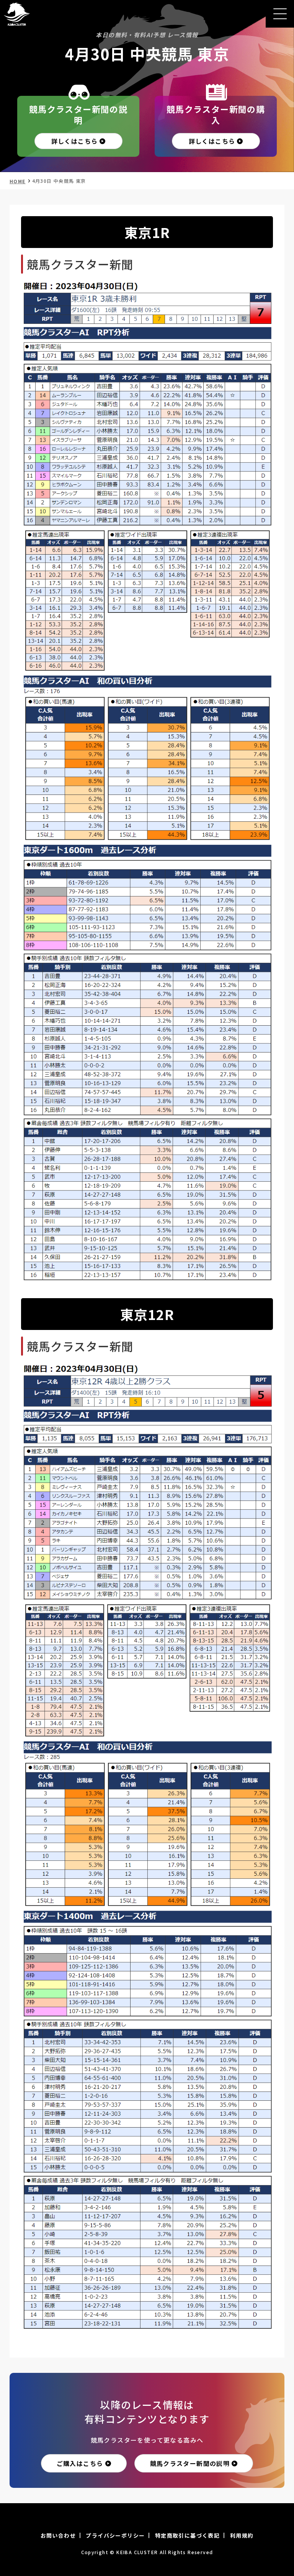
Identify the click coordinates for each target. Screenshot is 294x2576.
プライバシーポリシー (115, 2535)
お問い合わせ (58, 2535)
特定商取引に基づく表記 (187, 2535)
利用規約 (242, 2535)
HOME (18, 181)
